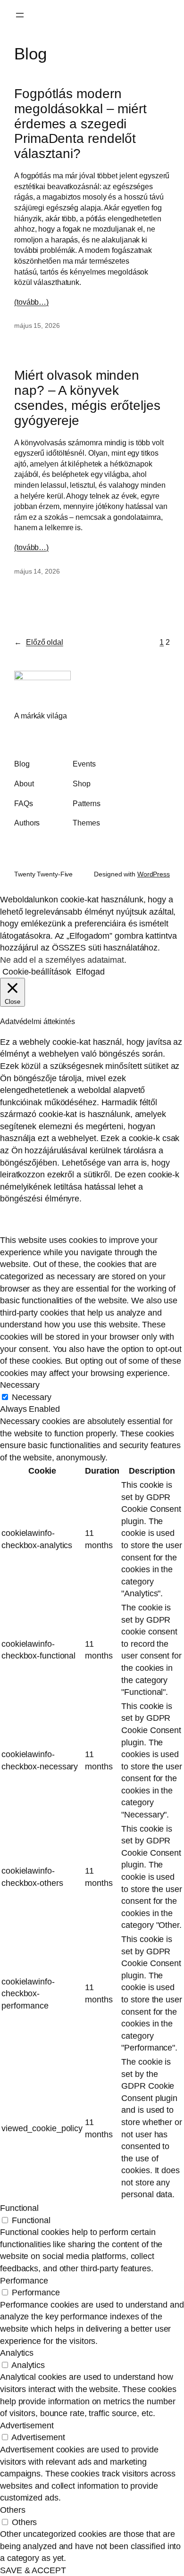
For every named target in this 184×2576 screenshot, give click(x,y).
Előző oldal (39, 642)
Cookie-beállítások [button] (37, 971)
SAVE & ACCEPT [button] (33, 2570)
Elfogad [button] (90, 971)
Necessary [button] (20, 1385)
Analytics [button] (17, 2353)
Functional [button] (19, 2208)
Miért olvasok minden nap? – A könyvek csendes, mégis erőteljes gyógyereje (87, 398)
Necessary (32, 1397)
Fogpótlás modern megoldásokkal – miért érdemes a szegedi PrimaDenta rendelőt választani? (80, 124)
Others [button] (13, 2510)
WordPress (154, 874)
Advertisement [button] (27, 2425)
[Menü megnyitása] (20, 15)
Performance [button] (24, 2280)
